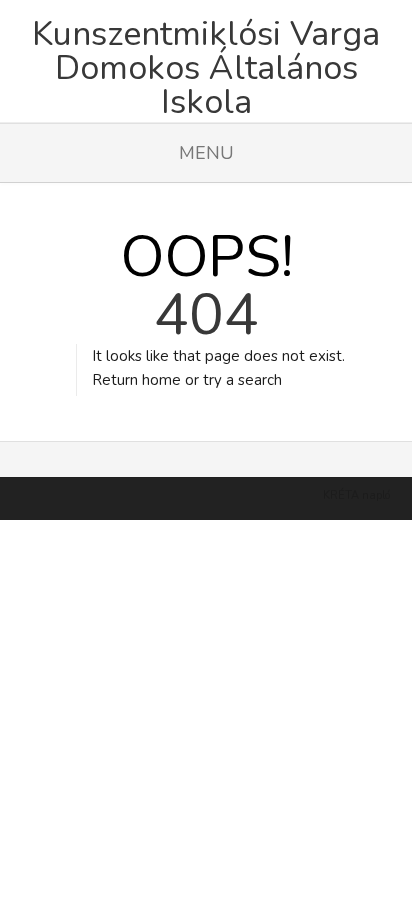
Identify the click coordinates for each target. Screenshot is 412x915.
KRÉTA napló (356, 495)
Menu (206, 153)
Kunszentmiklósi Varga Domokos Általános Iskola (206, 60)
